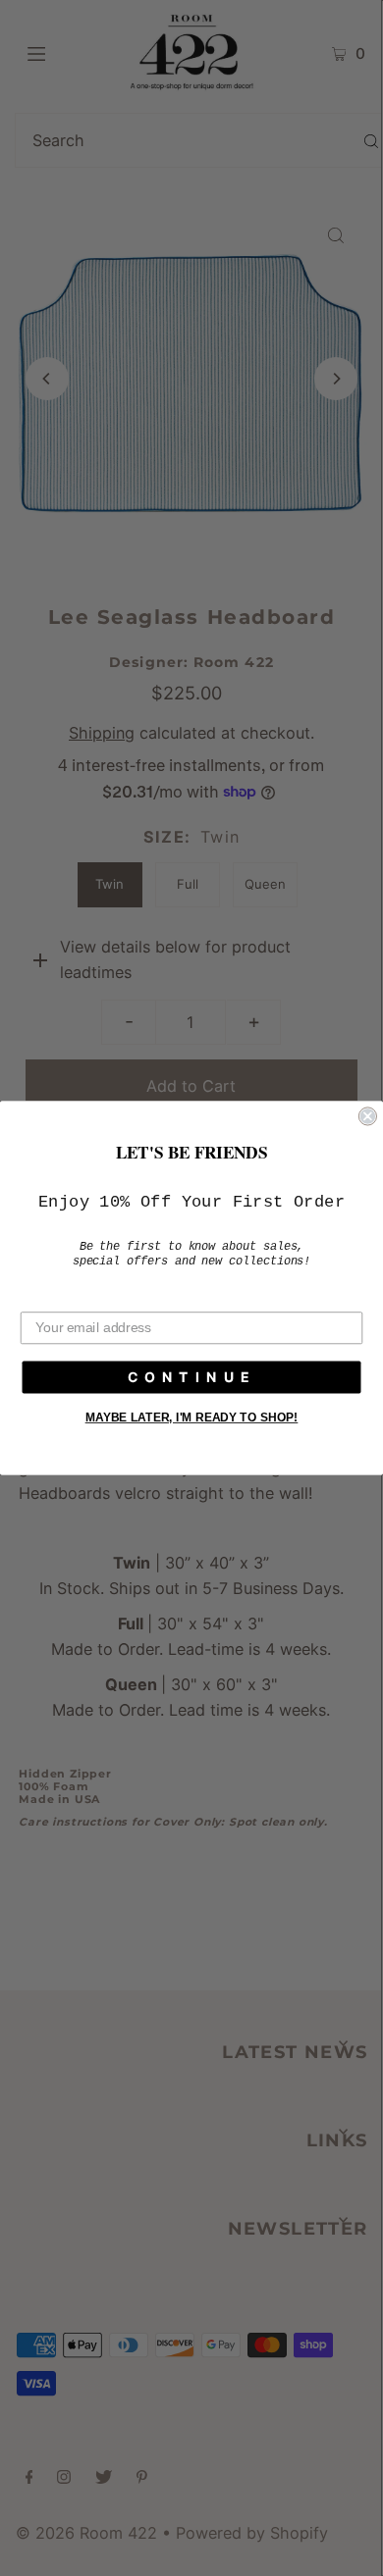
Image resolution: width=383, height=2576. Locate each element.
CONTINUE (192, 1377)
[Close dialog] (368, 1116)
